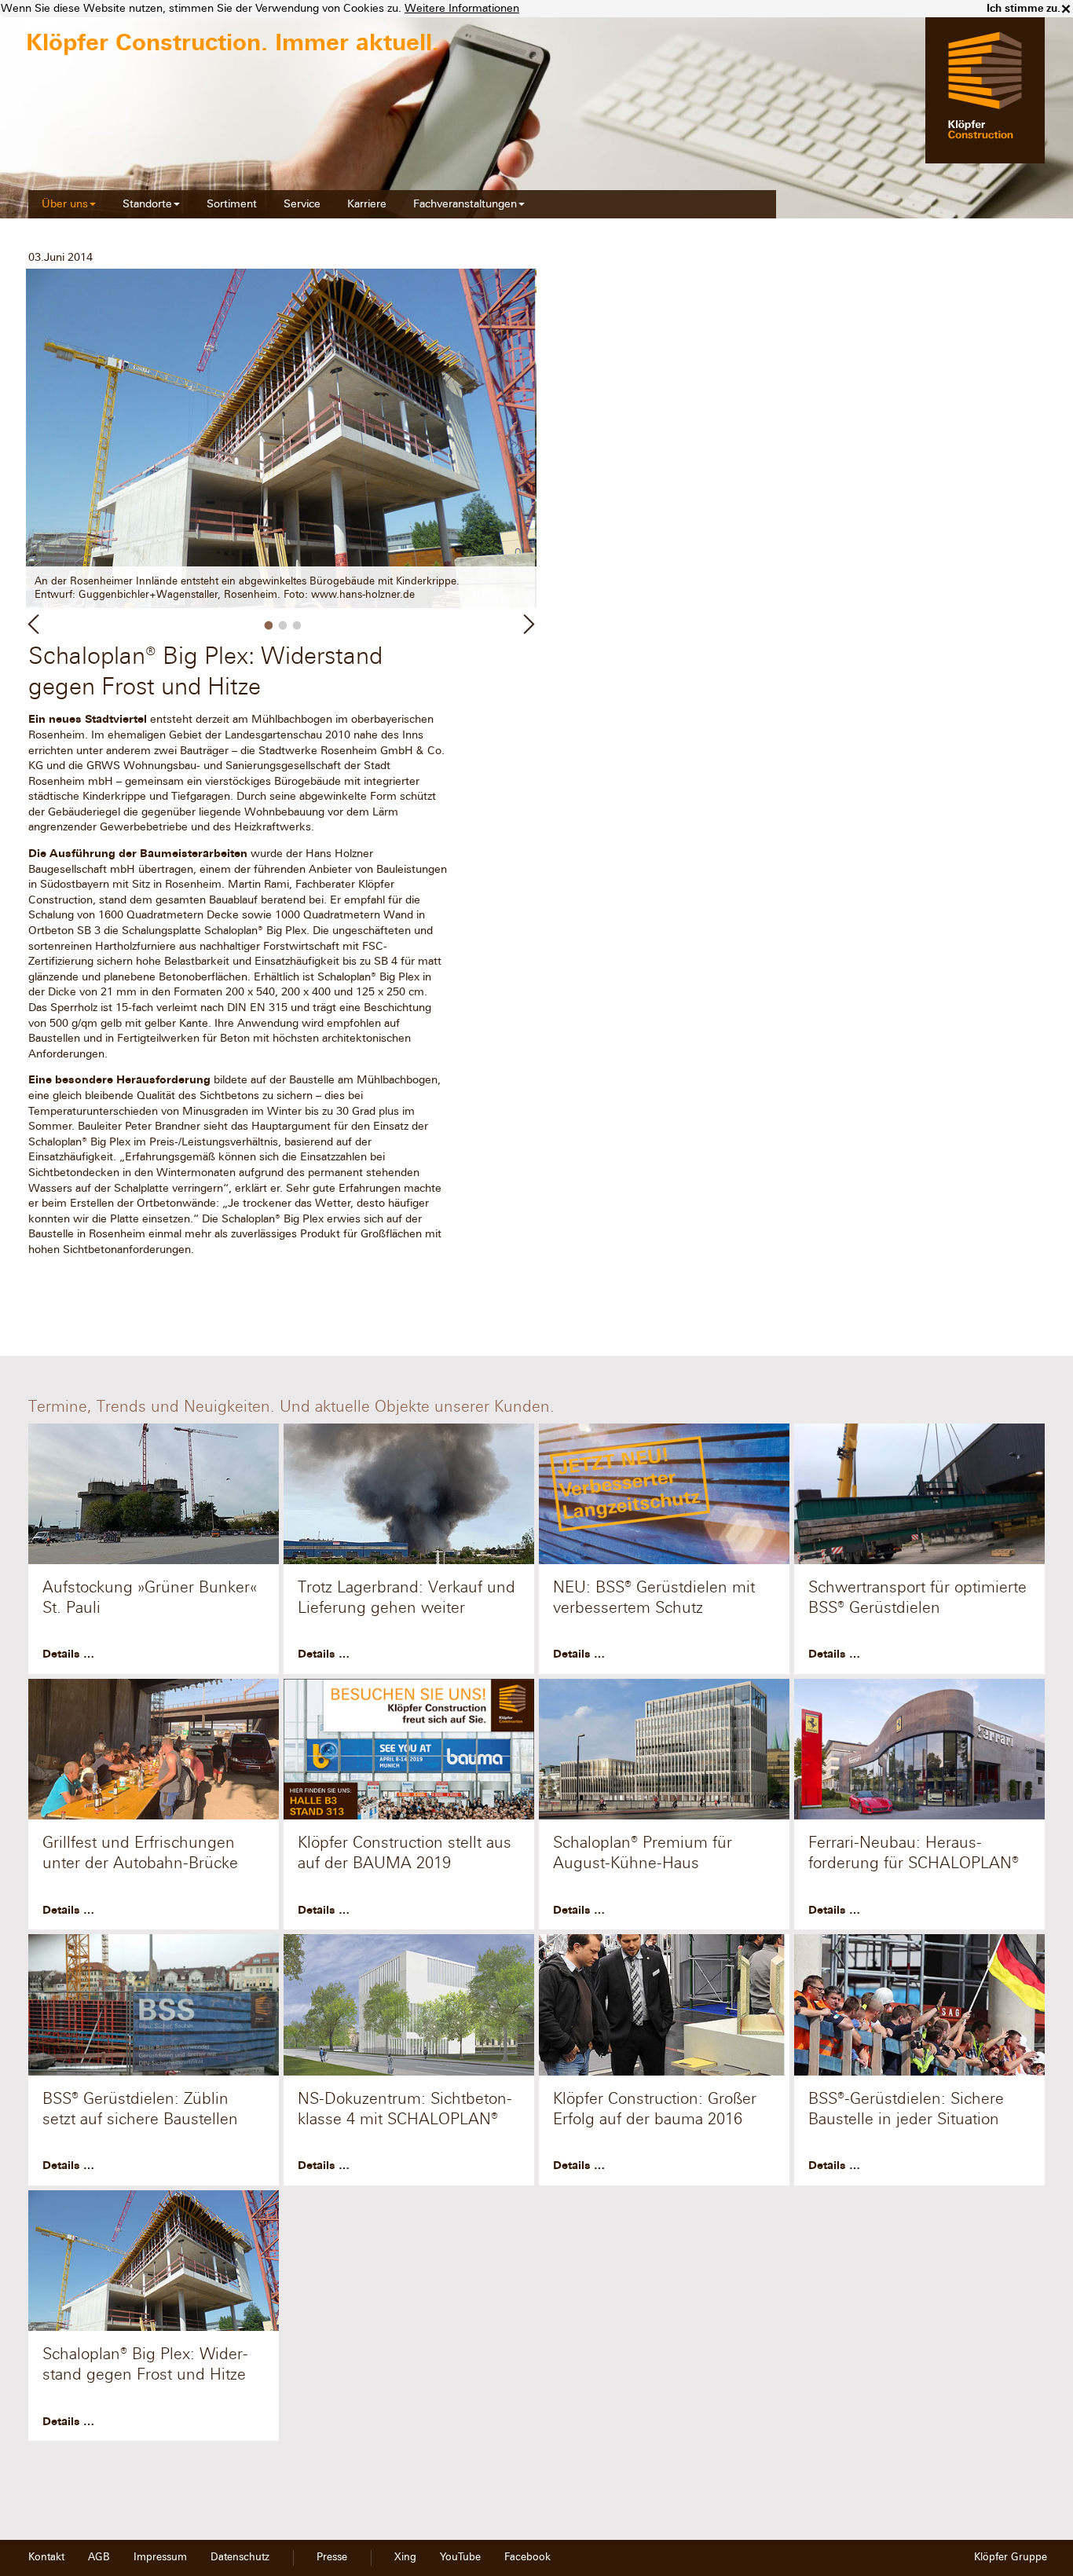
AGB (99, 2557)
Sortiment (232, 204)
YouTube (460, 2557)
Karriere (367, 204)
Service (302, 204)
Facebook (527, 2557)
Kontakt (46, 2557)
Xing (405, 2557)
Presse (332, 2557)
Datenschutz (240, 2557)
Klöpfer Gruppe (1011, 2557)
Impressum (160, 2557)
